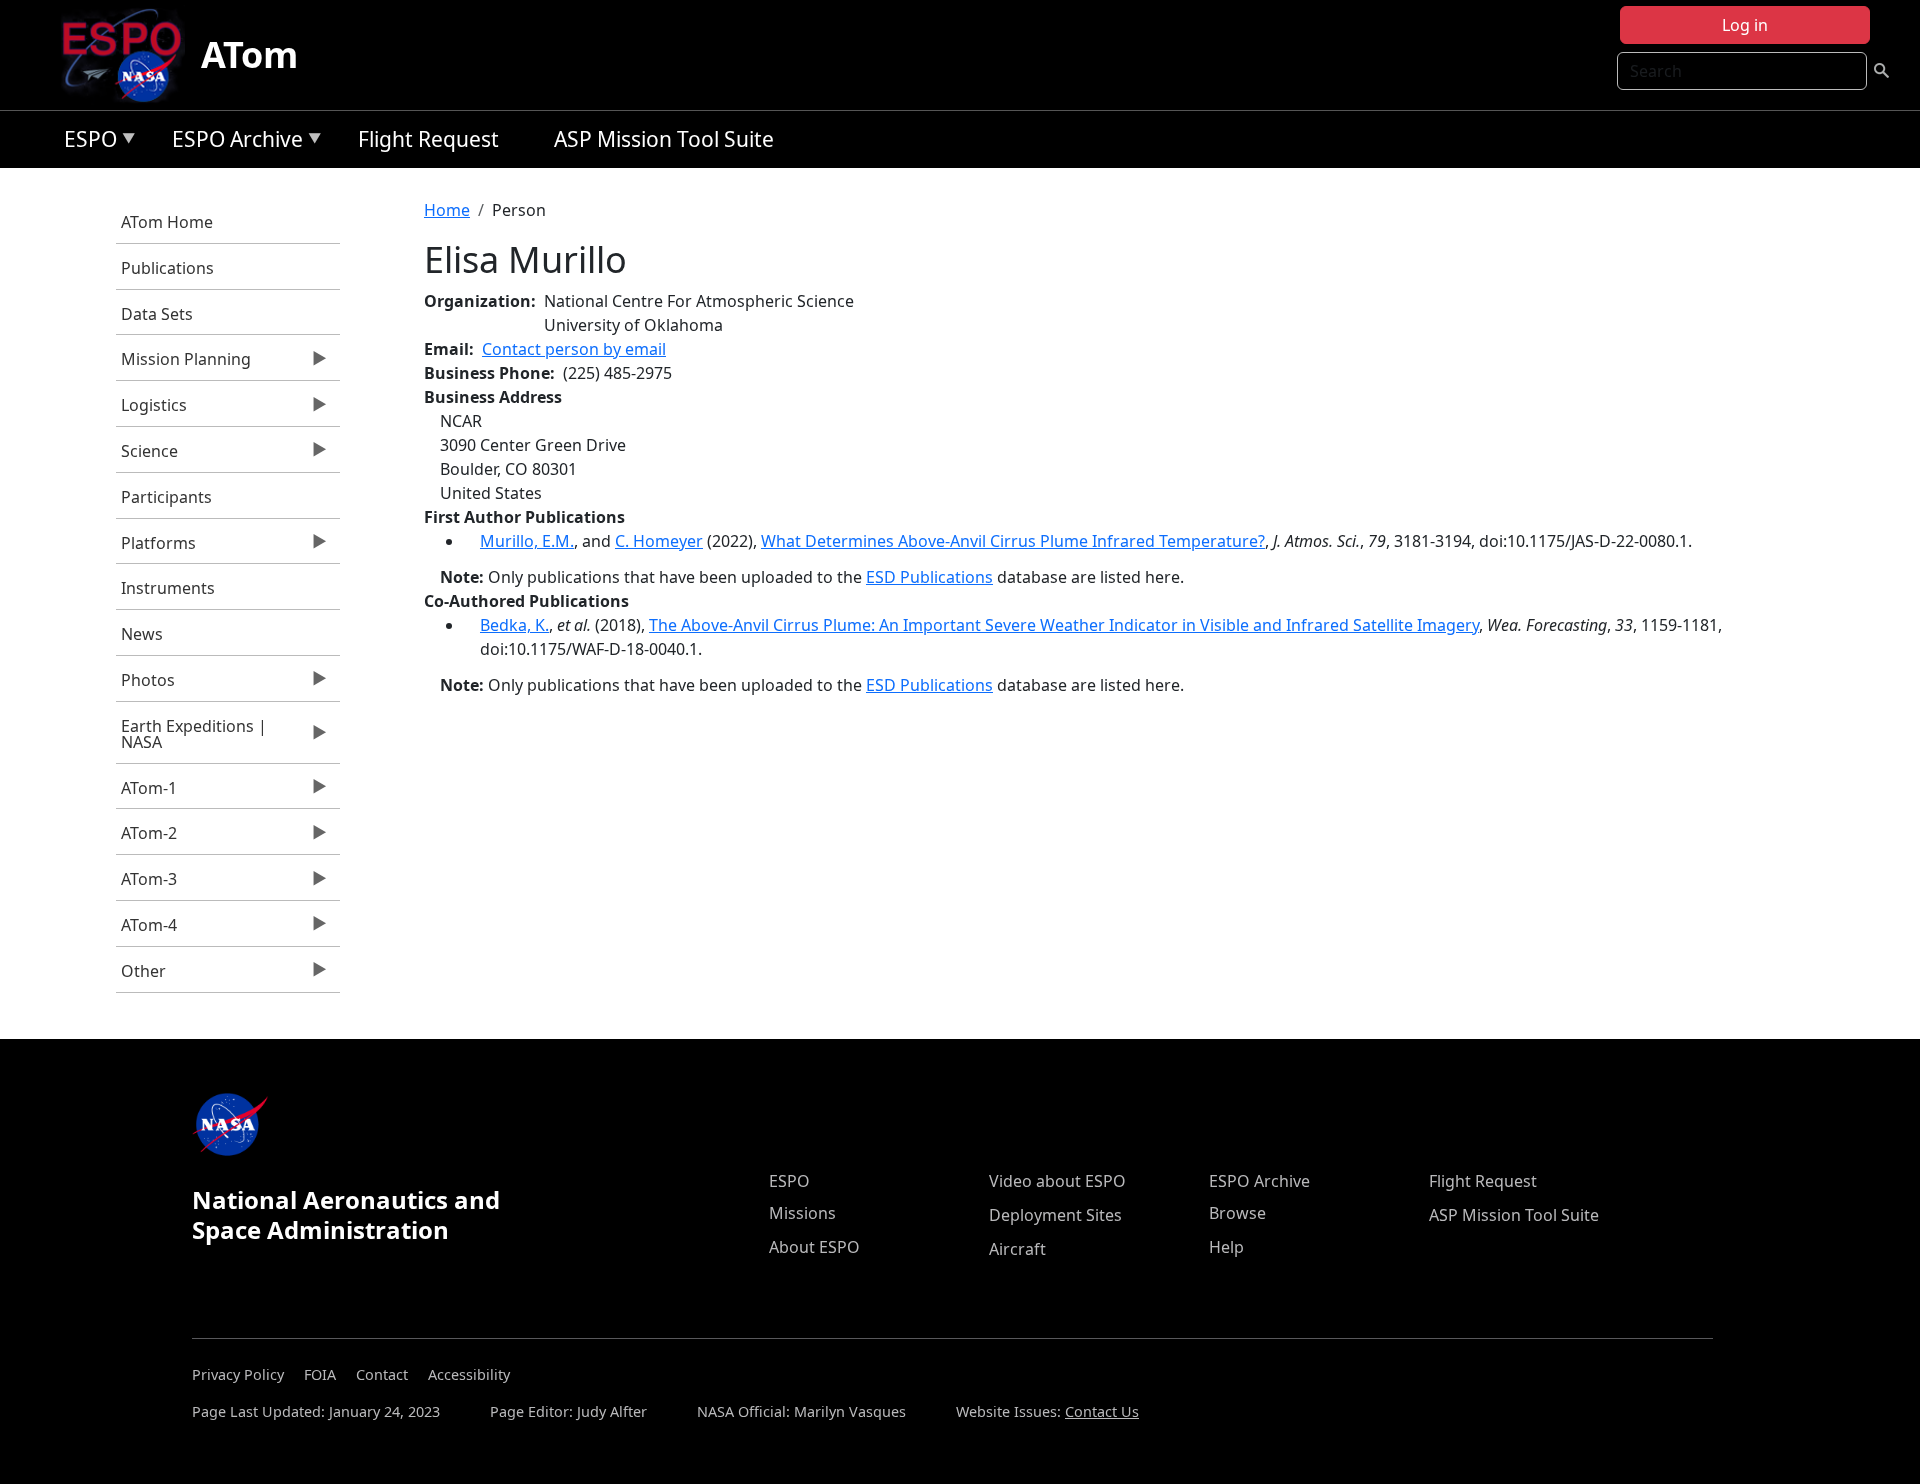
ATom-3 (146, 884)
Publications (167, 268)
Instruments (168, 588)
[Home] (129, 55)
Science (147, 456)
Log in (1745, 25)
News (142, 634)
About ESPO (814, 1247)
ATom (249, 54)
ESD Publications (929, 577)
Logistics (151, 410)
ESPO (85, 142)
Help (1226, 1247)
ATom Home (167, 222)
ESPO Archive (232, 142)
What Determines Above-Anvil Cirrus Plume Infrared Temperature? (1013, 541)
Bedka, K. (514, 625)
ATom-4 (146, 930)
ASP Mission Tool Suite (664, 139)
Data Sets (157, 314)
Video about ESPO (1057, 1181)
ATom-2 (146, 838)
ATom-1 (146, 793)
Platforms (156, 548)
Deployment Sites (1055, 1215)
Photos (145, 685)
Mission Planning (183, 364)
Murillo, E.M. (527, 541)
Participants (166, 497)
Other (141, 976)
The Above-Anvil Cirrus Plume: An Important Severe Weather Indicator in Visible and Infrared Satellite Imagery (1064, 625)
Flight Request (428, 139)
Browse (1237, 1213)
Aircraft (1017, 1249)
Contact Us (1102, 1411)
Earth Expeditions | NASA (191, 739)
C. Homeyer (659, 541)
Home (447, 210)
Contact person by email (574, 349)
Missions (802, 1213)
